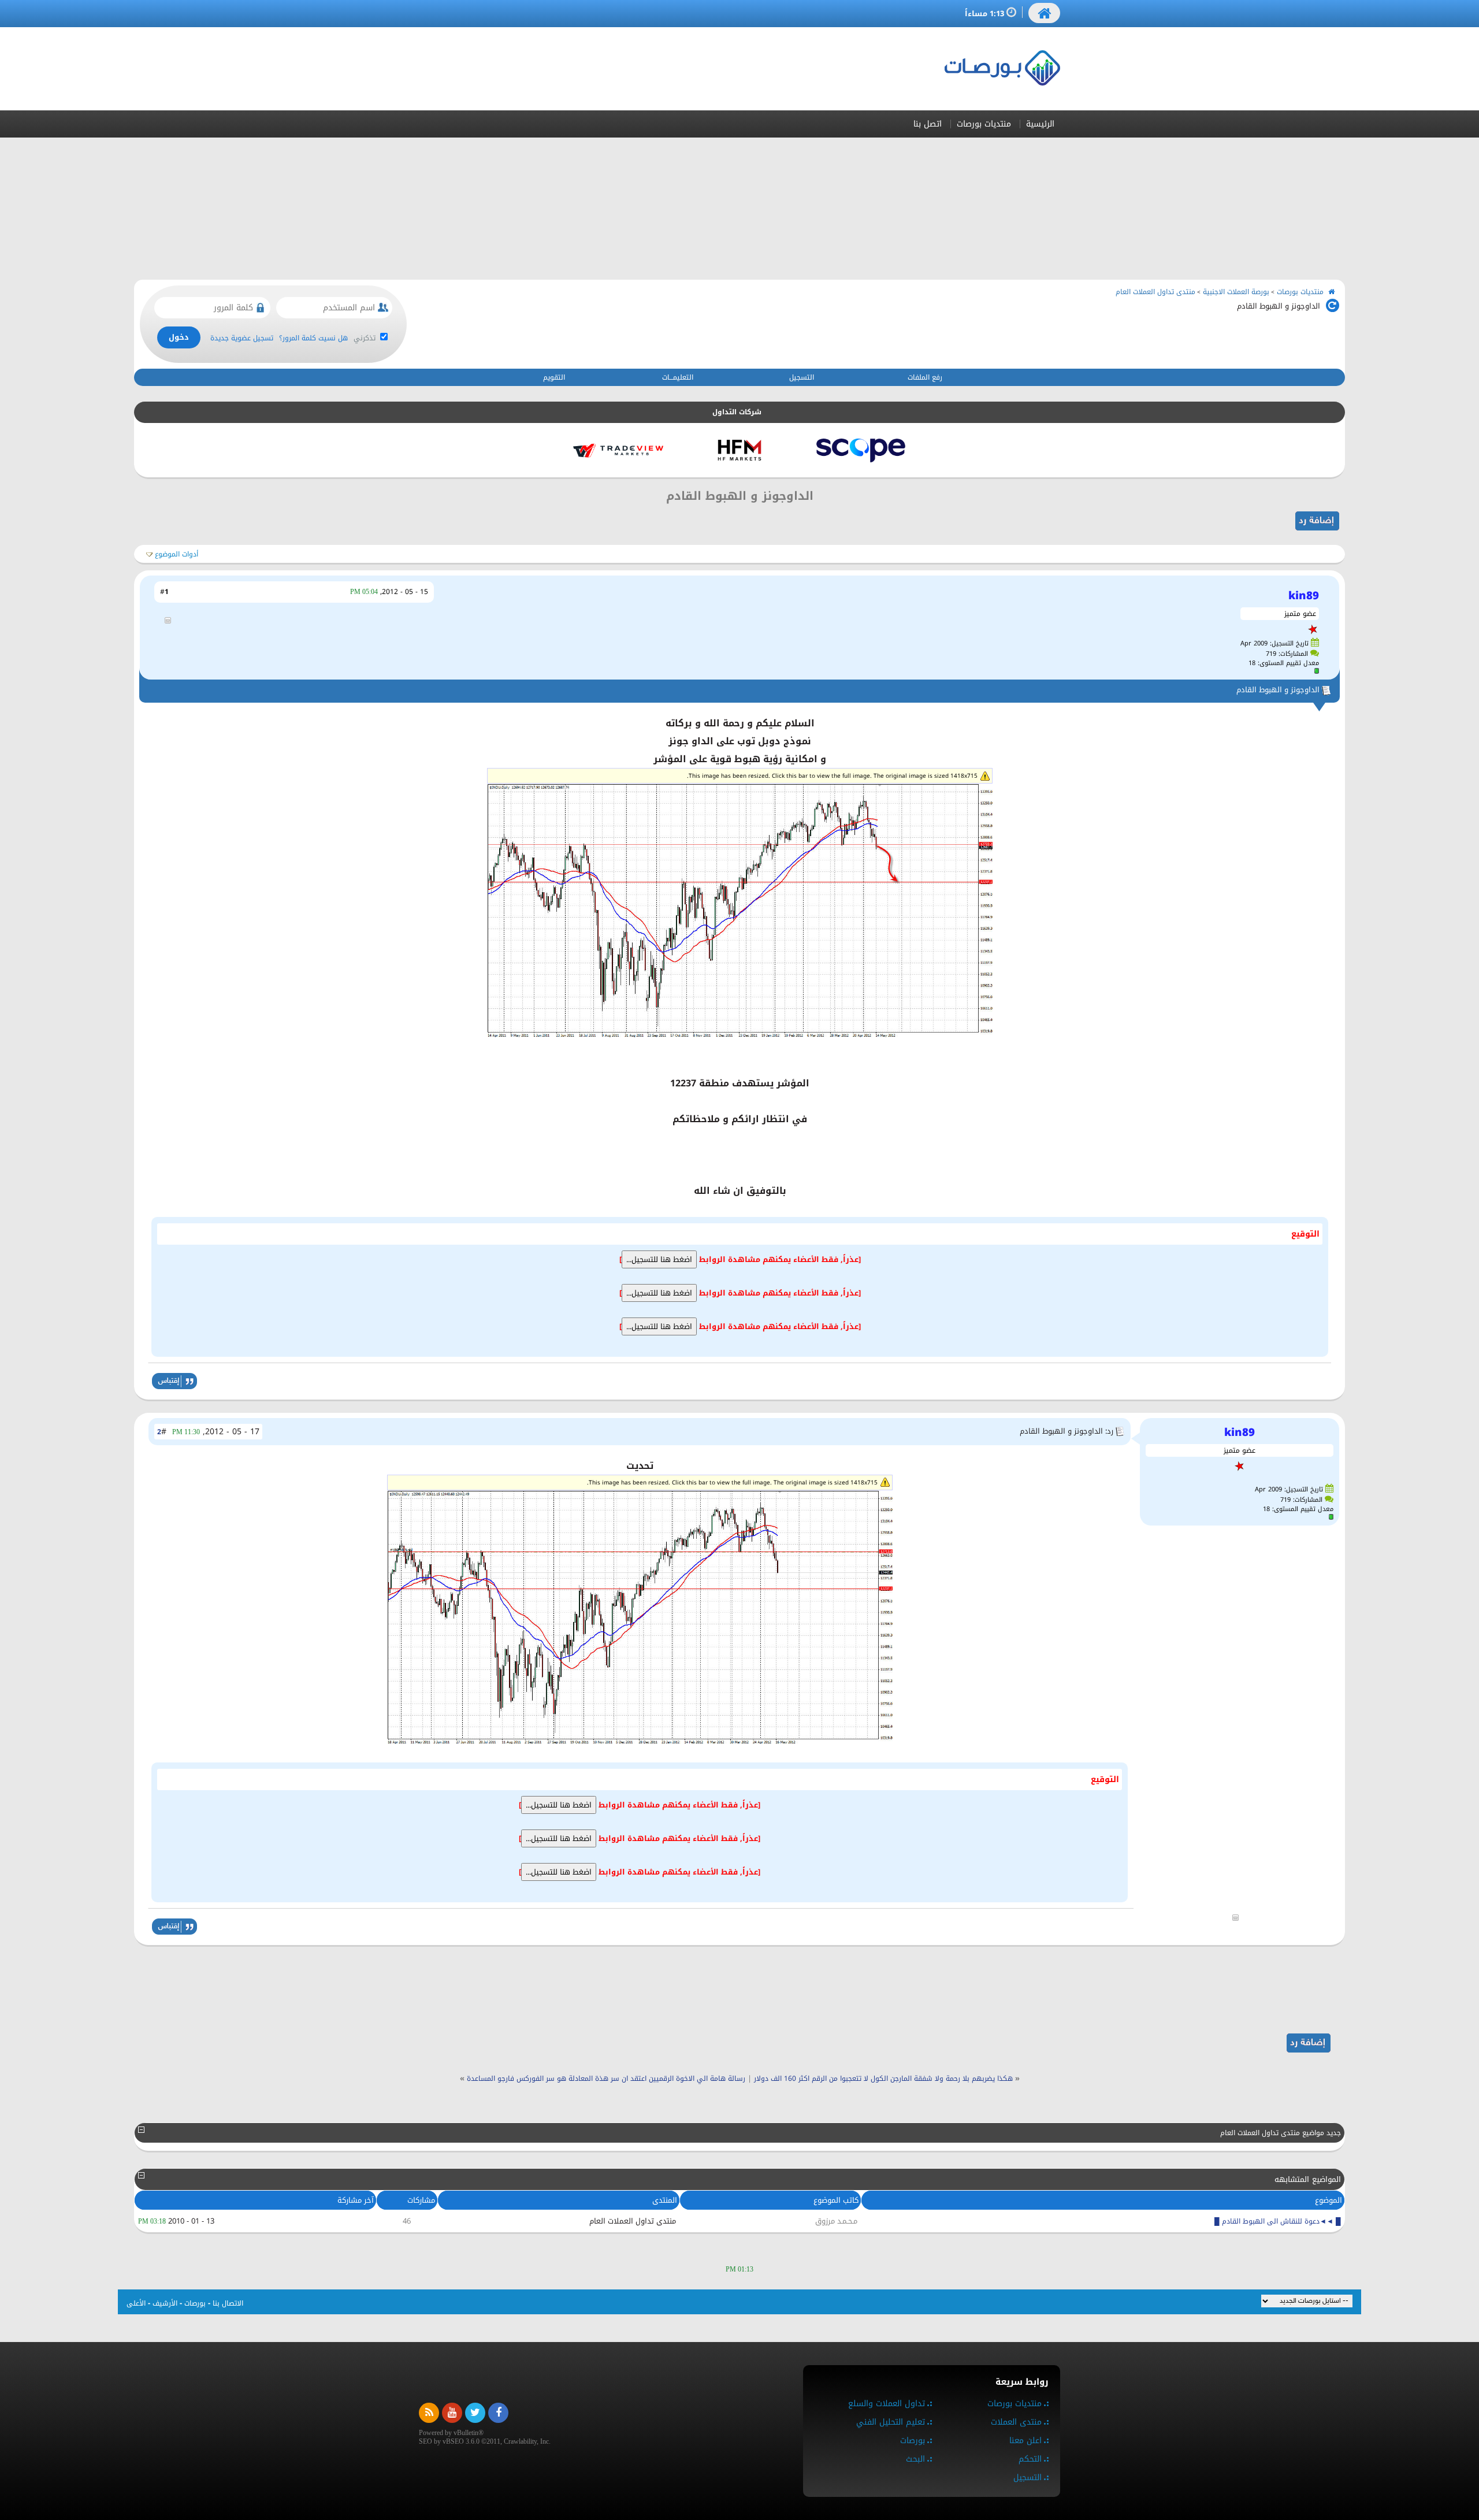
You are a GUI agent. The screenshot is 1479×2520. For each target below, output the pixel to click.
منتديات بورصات (984, 124)
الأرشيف (165, 2303)
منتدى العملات (1016, 2422)
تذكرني (366, 338)
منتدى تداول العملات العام (1155, 292)
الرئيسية (1040, 124)
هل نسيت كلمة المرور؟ (313, 338)
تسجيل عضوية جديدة (242, 338)
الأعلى (136, 2303)
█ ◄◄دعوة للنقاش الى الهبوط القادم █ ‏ (1277, 2221)
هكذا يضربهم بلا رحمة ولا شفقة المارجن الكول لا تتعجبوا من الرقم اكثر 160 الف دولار (883, 2079)
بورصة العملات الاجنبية (1236, 292)
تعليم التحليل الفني (891, 2422)
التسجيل (802, 377)
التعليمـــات (678, 377)
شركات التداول (737, 412)
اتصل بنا (928, 124)
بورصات (195, 2303)
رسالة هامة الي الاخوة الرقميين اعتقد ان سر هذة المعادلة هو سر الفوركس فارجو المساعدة (606, 2079)
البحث (915, 2459)
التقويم (554, 377)
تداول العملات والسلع (887, 2404)
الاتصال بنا (228, 2303)
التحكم (1030, 2459)
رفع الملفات (925, 377)
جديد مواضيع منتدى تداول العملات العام (1281, 2133)
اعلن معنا (1025, 2441)
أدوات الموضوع (176, 554)
